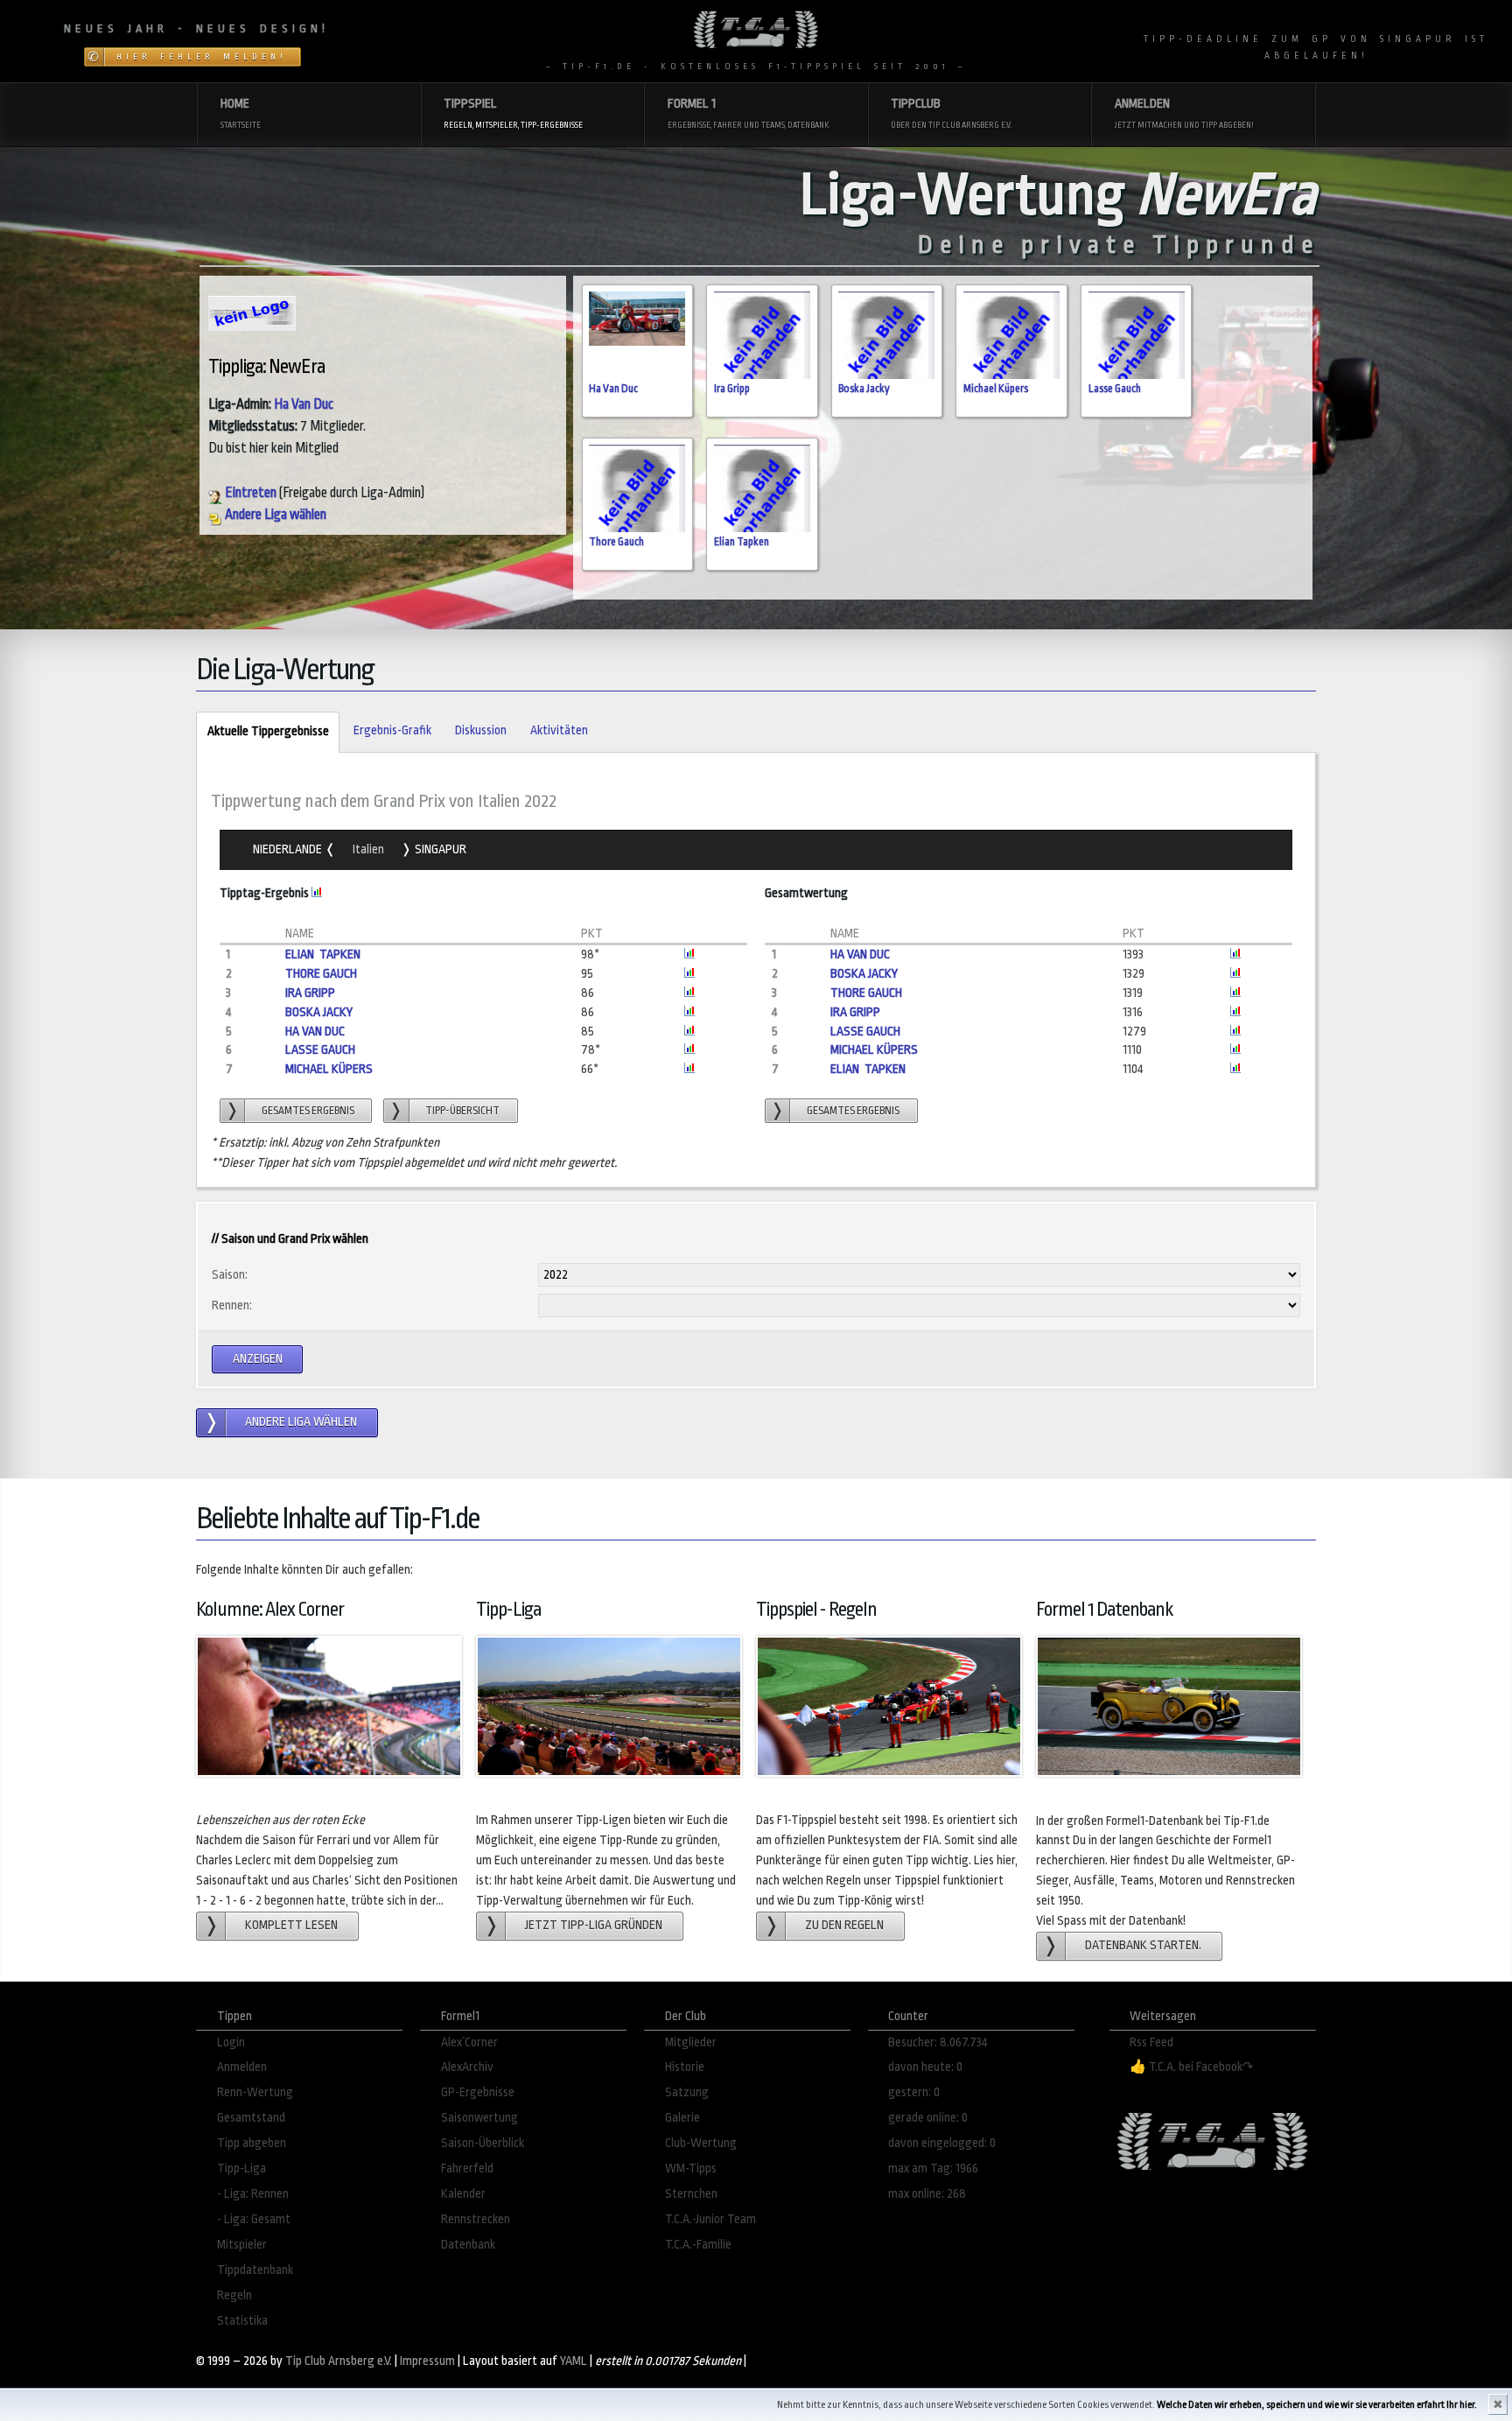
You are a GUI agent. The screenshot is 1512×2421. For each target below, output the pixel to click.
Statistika (242, 2321)
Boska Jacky (864, 389)
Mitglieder (691, 2042)
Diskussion (481, 730)
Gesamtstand (251, 2118)
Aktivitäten (559, 730)
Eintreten (249, 493)
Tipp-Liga (241, 2168)
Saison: (230, 1275)
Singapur (439, 849)
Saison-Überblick (483, 2143)
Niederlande (289, 849)
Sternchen (691, 2194)
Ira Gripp (732, 389)
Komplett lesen (291, 1925)
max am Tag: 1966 (933, 2168)
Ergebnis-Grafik (392, 730)
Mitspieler (242, 2245)
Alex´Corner (469, 2042)
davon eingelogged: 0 (942, 2143)
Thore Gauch (616, 542)
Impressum (427, 2361)
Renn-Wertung (255, 2092)
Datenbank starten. (1143, 1945)
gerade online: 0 (928, 2118)
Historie (685, 2067)
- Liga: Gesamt (254, 2219)
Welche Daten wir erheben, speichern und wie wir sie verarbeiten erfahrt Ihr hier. (1317, 2405)
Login (231, 2042)
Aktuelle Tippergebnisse (262, 731)
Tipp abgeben (252, 2143)
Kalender (463, 2194)
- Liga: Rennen (253, 2194)
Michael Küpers (996, 389)
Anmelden (242, 2067)
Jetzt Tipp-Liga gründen (594, 1925)
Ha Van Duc (304, 404)
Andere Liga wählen (274, 515)
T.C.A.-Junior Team (710, 2219)
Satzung (687, 2092)
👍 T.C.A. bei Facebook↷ (1192, 2067)
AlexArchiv (467, 2067)
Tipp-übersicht (462, 1111)
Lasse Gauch (1115, 389)
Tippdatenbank (255, 2270)
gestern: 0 (914, 2092)
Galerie (682, 2118)
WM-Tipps (691, 2168)
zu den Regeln (844, 1925)
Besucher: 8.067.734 (938, 2042)
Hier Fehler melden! (202, 57)
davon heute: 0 (925, 2067)
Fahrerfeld (467, 2168)
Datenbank (468, 2245)
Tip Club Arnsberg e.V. (339, 2361)
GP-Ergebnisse (478, 2092)
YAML (574, 2361)
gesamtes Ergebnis (308, 1111)
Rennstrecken (476, 2219)
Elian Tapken (742, 542)
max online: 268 (927, 2194)
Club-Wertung (701, 2143)
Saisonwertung (479, 2118)
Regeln (234, 2295)
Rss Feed (1151, 2042)
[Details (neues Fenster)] (317, 893)
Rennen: (232, 1305)
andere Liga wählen (301, 1422)
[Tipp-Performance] (1235, 954)
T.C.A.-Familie (698, 2245)
